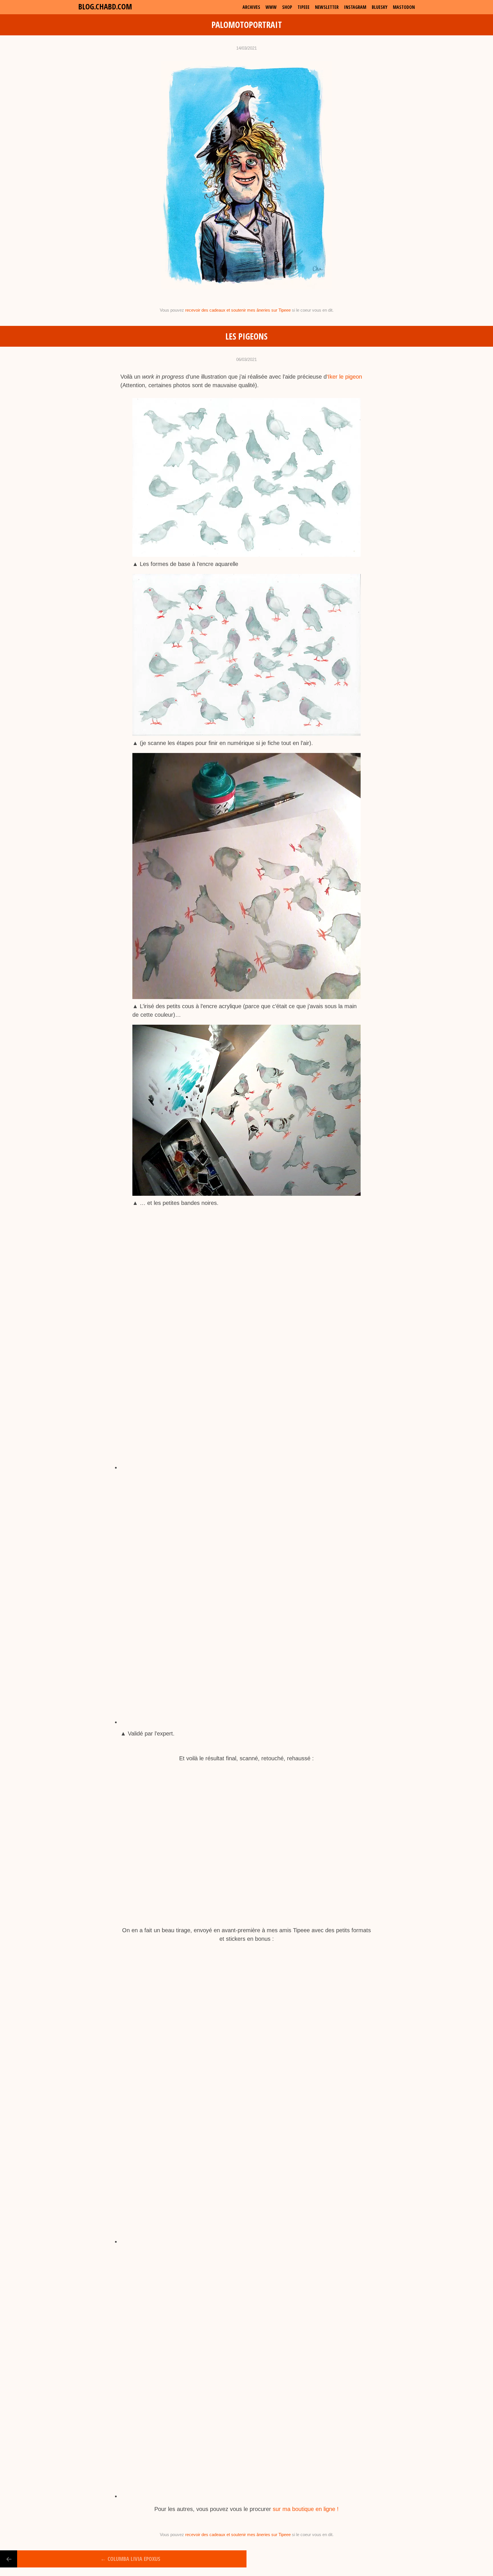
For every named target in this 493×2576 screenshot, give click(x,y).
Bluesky (380, 7)
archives (251, 7)
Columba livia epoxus (130, 2559)
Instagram (355, 7)
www (271, 7)
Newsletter (327, 7)
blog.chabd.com (105, 6)
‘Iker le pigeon (344, 377)
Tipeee (304, 7)
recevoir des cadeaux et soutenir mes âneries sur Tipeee (238, 310)
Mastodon (404, 7)
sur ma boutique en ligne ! (306, 2509)
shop (287, 7)
